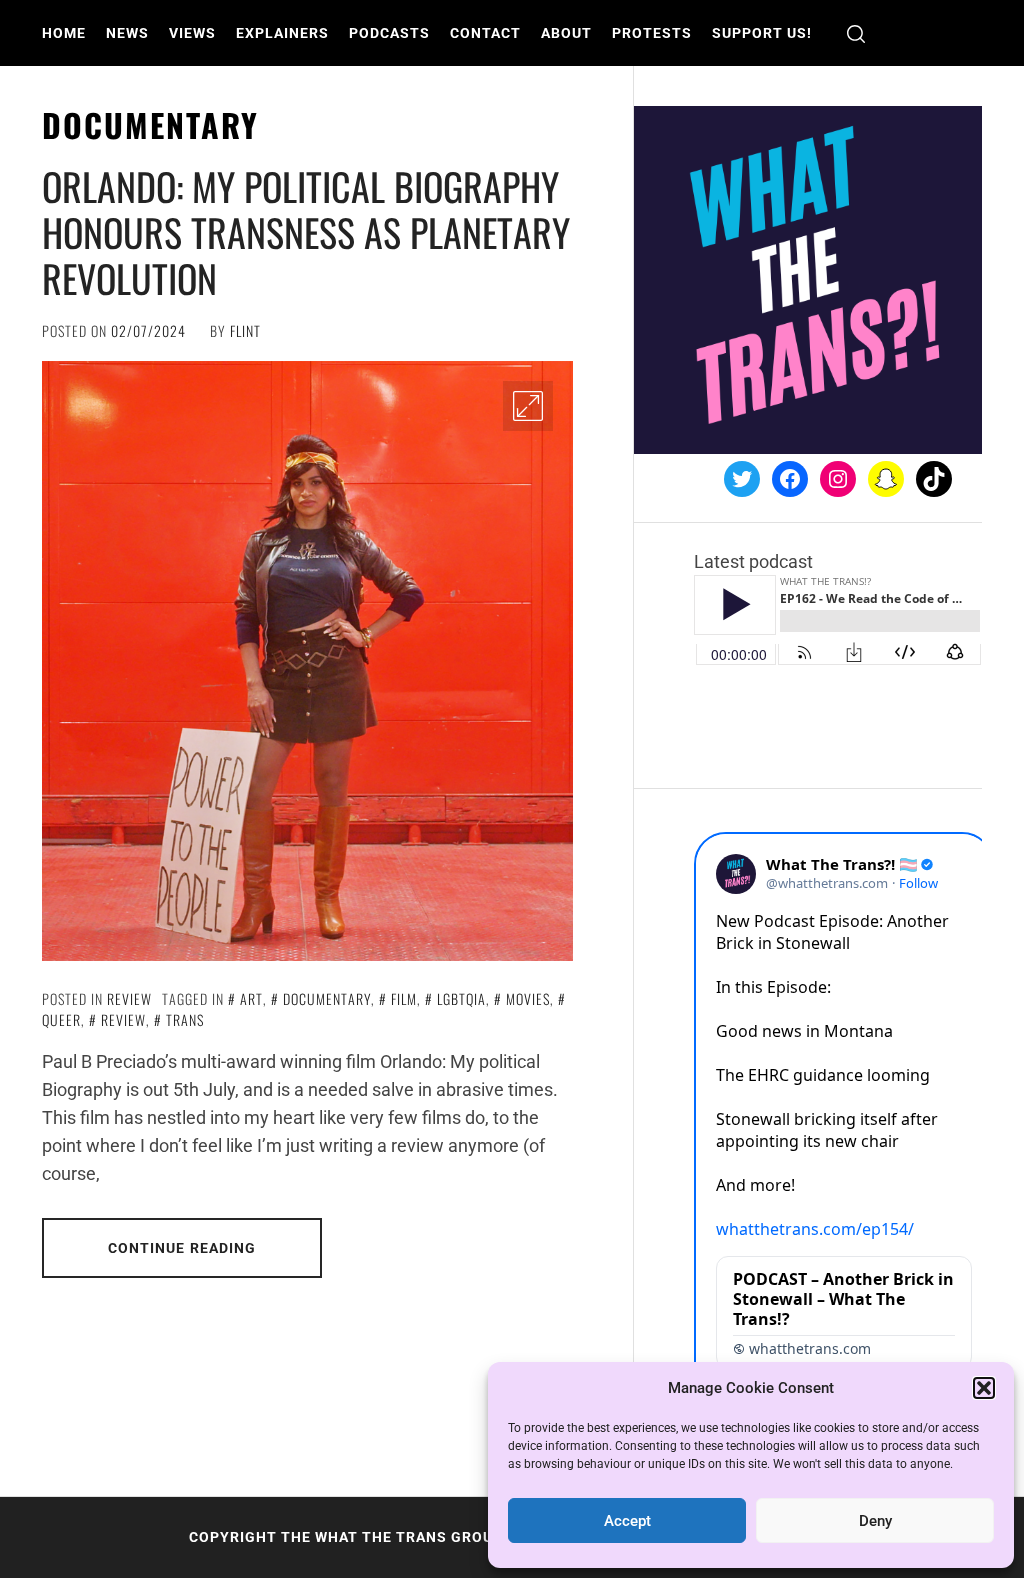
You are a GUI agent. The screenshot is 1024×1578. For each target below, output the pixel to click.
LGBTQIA (461, 998)
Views (192, 33)
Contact (485, 33)
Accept (627, 1521)
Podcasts (389, 33)
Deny (875, 1521)
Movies (528, 998)
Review (129, 998)
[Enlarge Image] (528, 406)
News (127, 33)
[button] (984, 1388)
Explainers (282, 33)
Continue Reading (182, 1248)
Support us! (762, 33)
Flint (245, 330)
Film (404, 998)
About (566, 33)
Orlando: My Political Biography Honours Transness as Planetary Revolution (306, 231)
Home (64, 33)
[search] (856, 33)
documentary (327, 998)
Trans (185, 1019)
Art (251, 998)
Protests (652, 33)
